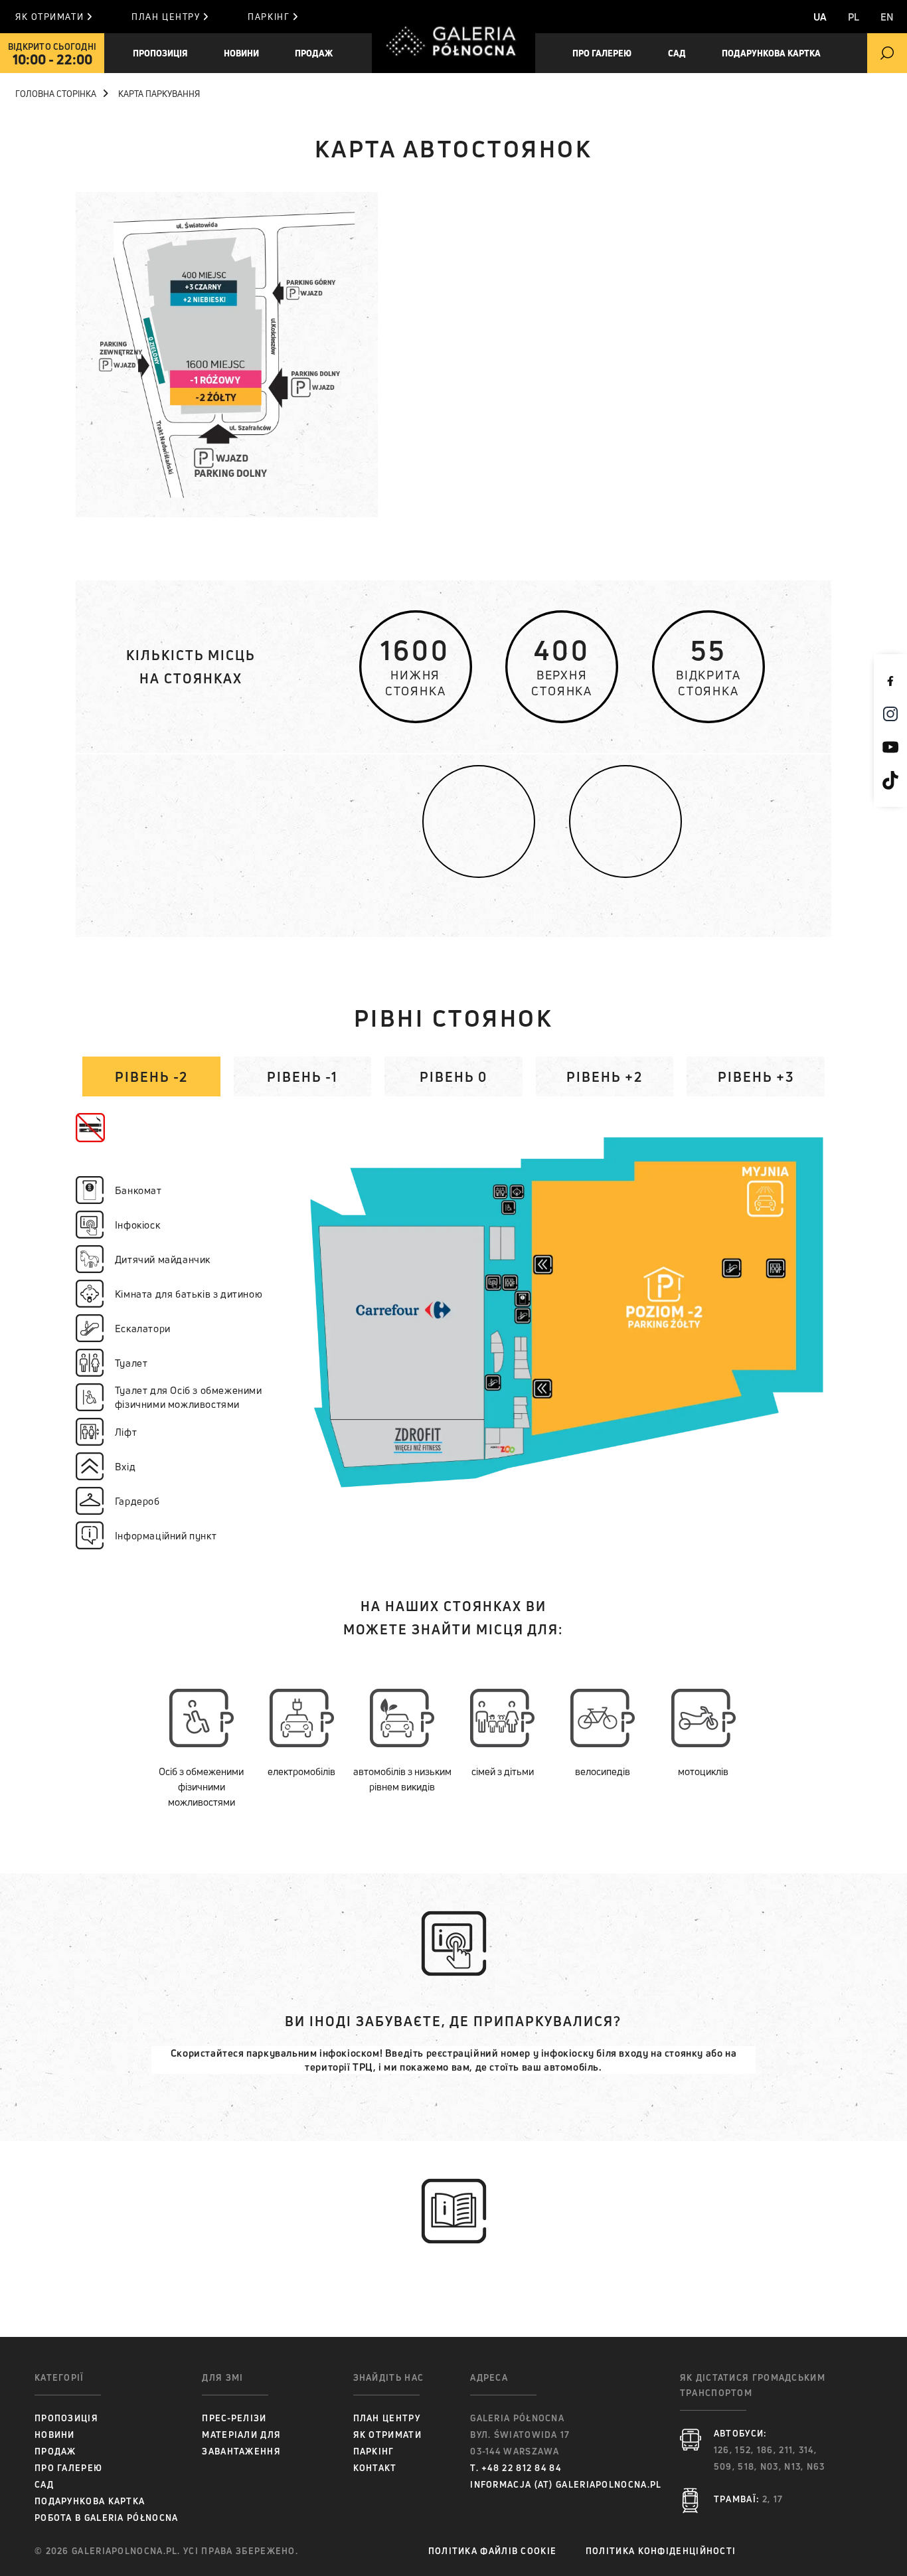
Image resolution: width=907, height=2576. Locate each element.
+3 (756, 1077)
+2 (605, 1077)
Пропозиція (160, 53)
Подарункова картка (771, 53)
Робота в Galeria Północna (107, 2518)
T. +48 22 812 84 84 (516, 2468)
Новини (55, 2435)
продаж (314, 53)
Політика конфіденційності (661, 2551)
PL (854, 17)
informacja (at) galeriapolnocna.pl (566, 2484)
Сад (677, 53)
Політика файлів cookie (493, 2551)
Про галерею (68, 2468)
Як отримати (49, 17)
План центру (166, 17)
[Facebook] (890, 681)
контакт (375, 2468)
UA (820, 17)
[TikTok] (890, 780)
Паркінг (269, 17)
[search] (887, 53)
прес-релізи (234, 2418)
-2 (151, 1077)
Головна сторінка (56, 94)
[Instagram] (890, 714)
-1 (302, 1077)
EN (887, 17)
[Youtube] (890, 747)
